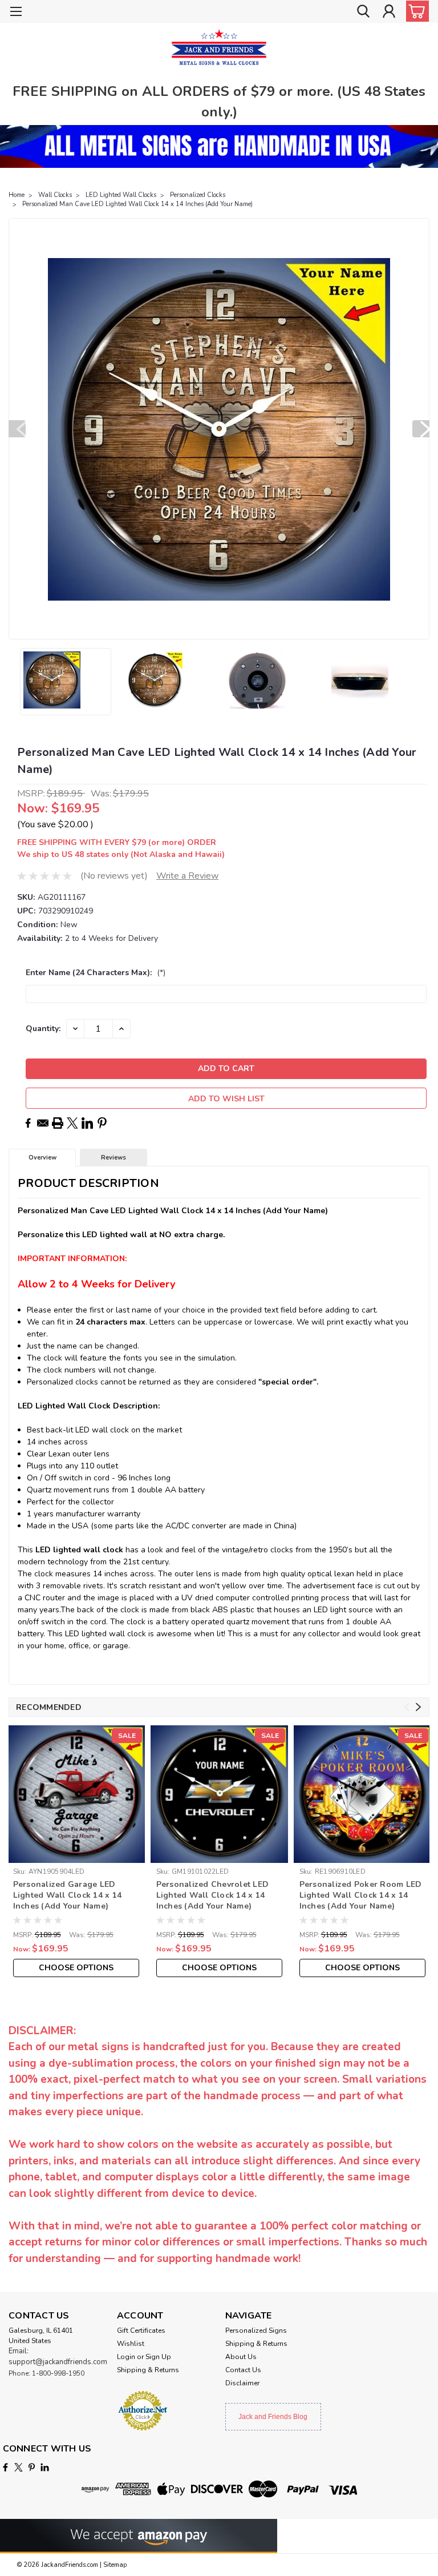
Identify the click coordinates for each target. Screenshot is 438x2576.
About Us (241, 2357)
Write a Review (187, 876)
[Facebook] (28, 1123)
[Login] (389, 12)
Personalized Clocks (198, 195)
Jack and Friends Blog (273, 2417)
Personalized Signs (256, 2331)
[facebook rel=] (5, 2467)
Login (126, 2357)
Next (421, 429)
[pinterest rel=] (32, 2467)
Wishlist (131, 2344)
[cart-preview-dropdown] (415, 11)
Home (17, 195)
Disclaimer (242, 2383)
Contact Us (243, 2370)
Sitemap (115, 2565)
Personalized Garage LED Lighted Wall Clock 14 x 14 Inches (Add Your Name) (68, 1895)
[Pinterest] (102, 1123)
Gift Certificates (141, 2331)
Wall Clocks (55, 195)
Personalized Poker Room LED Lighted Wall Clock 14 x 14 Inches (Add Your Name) (361, 1895)
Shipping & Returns (148, 2370)
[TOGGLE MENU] (16, 13)
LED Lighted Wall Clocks (121, 195)
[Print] (58, 1123)
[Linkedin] (87, 1123)
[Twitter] (72, 1123)
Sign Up (158, 2357)
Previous (17, 429)
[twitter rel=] (19, 2467)
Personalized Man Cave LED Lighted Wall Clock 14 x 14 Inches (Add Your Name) (137, 204)
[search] (363, 12)
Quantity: (43, 1029)
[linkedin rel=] (45, 2467)
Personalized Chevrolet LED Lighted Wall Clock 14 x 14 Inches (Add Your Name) (213, 1895)
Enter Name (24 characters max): (96, 973)
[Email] (43, 1123)
